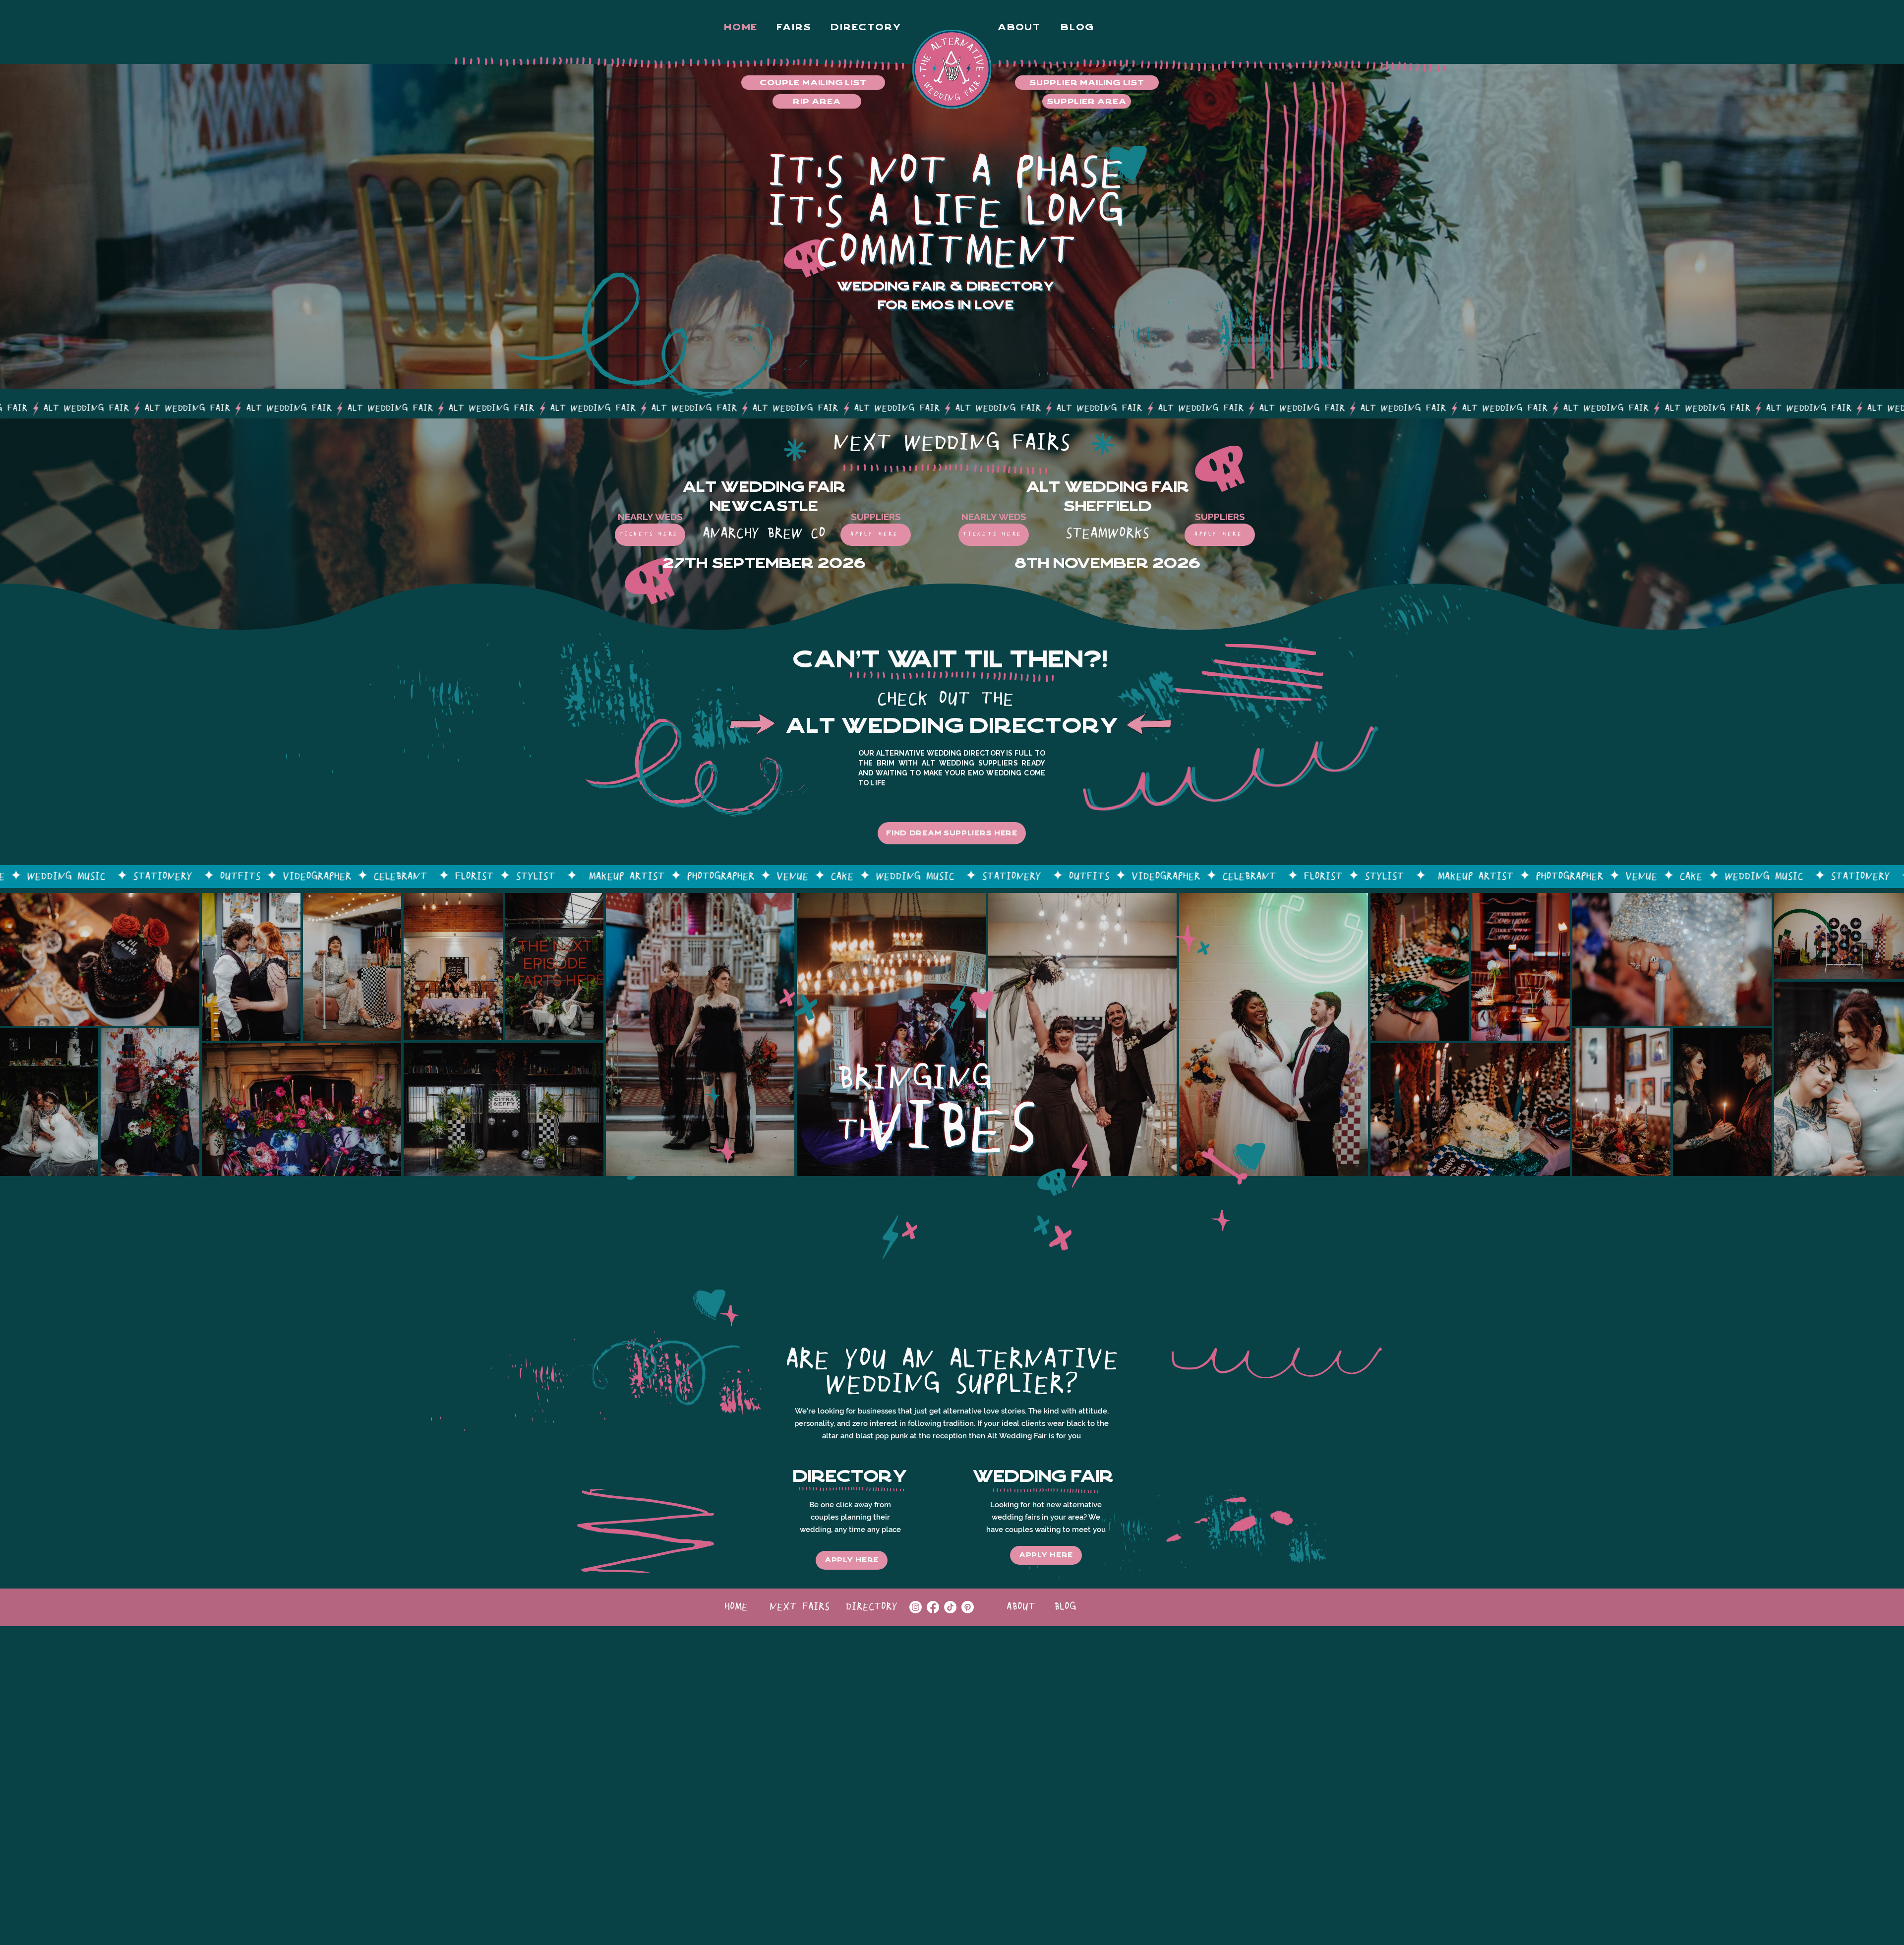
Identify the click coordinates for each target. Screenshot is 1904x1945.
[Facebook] (933, 1607)
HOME (736, 1607)
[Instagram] (916, 1607)
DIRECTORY (872, 1607)
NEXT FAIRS (800, 1607)
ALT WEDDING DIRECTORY (952, 726)
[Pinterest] (968, 1607)
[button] (866, 27)
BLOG (1065, 1607)
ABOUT (1021, 1607)
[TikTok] (950, 1607)
